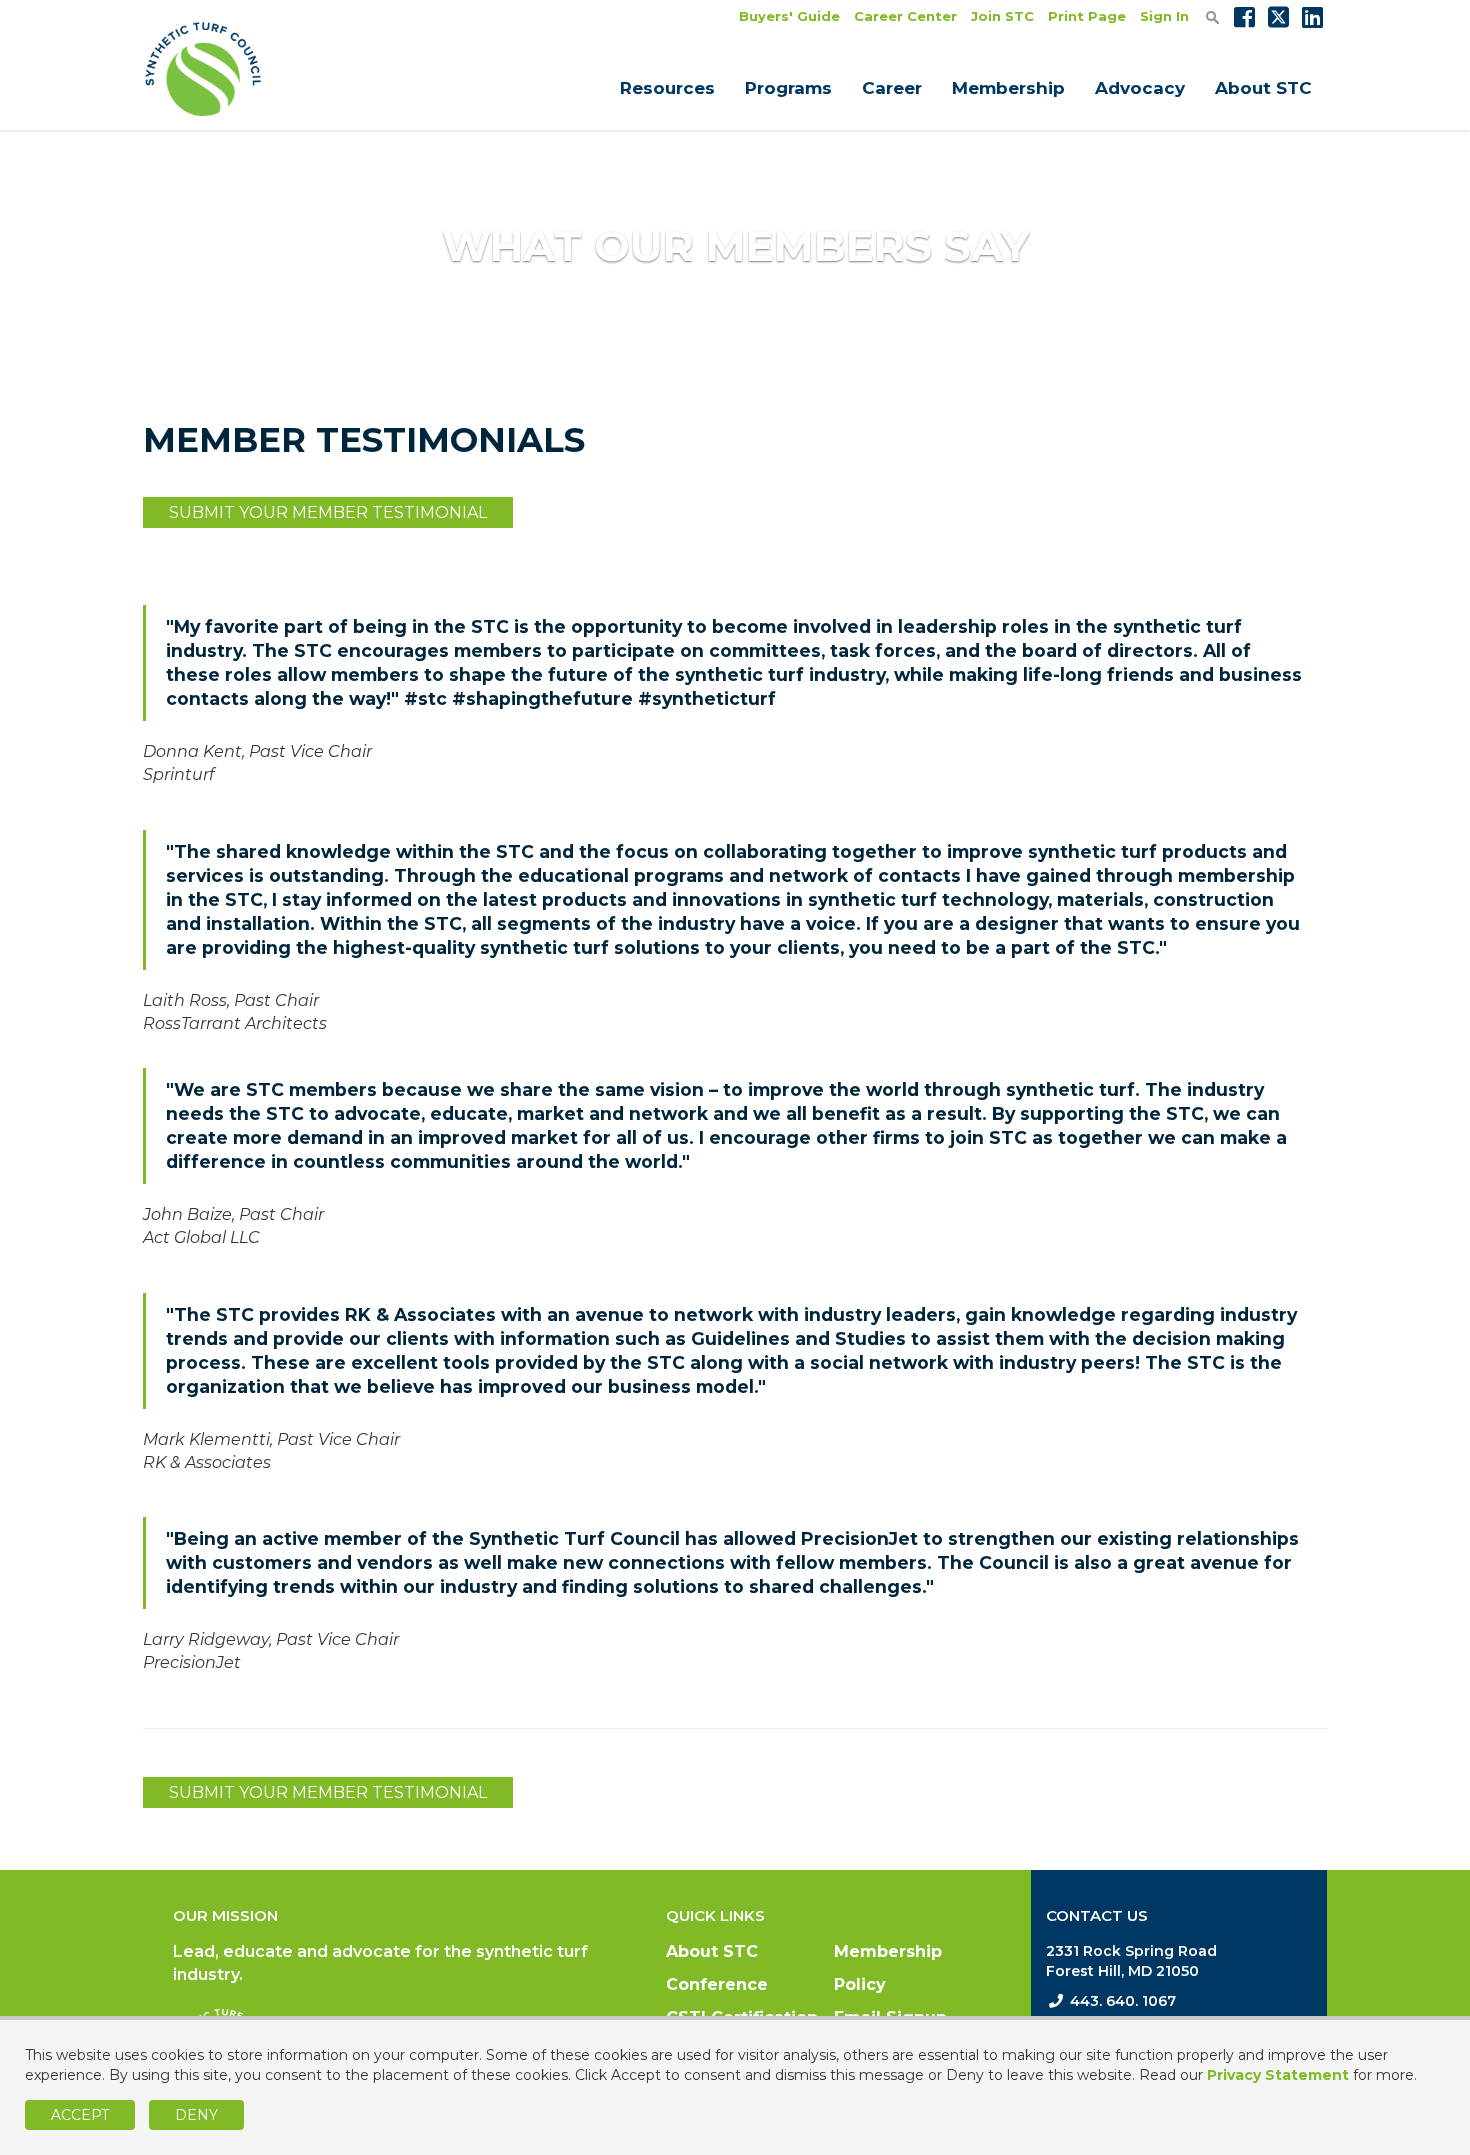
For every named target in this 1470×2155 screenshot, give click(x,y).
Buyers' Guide (789, 16)
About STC (1263, 88)
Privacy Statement (1278, 2075)
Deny (196, 2115)
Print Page (1087, 16)
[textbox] (1212, 17)
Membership (1008, 88)
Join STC (1002, 16)
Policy (860, 1984)
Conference (717, 1984)
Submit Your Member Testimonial (328, 512)
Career (892, 88)
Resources (667, 88)
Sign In (1164, 16)
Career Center (905, 16)
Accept (80, 2115)
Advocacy (1140, 88)
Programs (788, 88)
